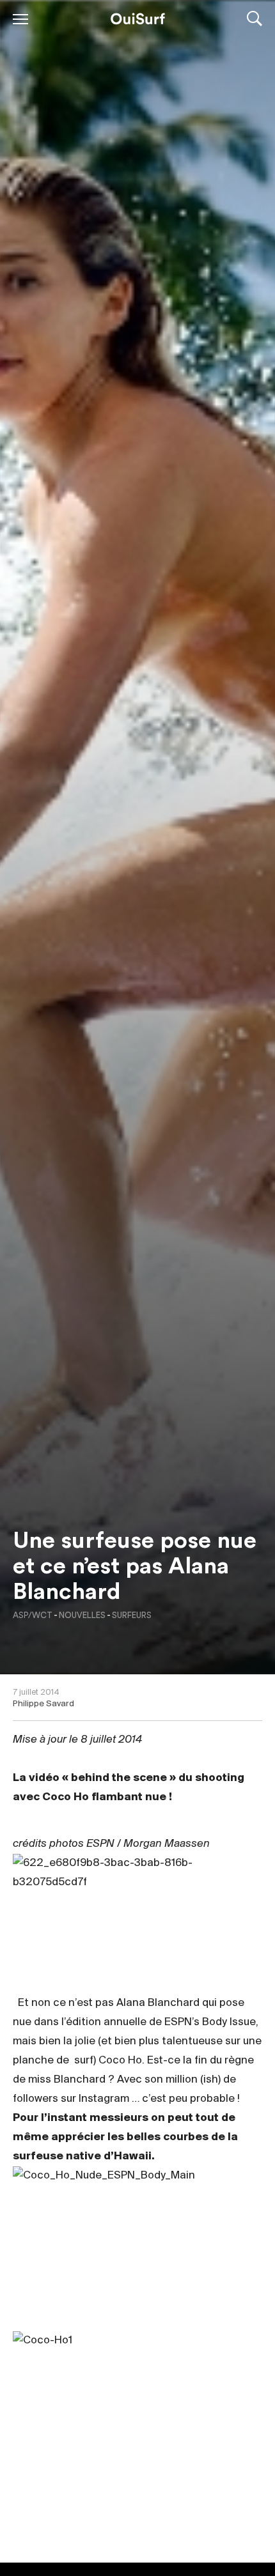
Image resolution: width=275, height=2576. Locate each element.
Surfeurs (132, 1615)
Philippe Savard (43, 1704)
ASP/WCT (33, 1615)
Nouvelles (82, 1615)
